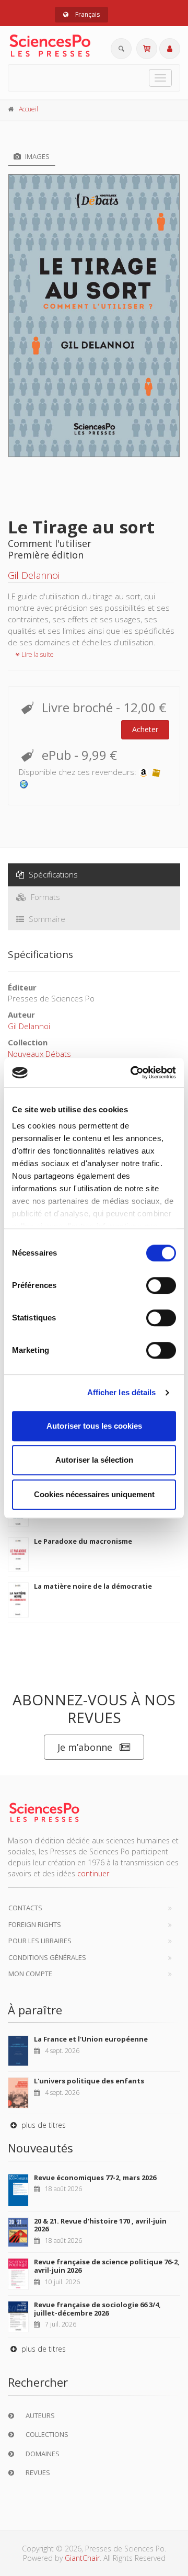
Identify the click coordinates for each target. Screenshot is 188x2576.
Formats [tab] (44, 897)
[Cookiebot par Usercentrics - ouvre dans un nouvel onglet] (133, 1073)
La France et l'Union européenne (91, 2039)
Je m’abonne (85, 1747)
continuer (93, 1873)
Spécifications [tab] (52, 874)
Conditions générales (47, 1957)
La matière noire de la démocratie (93, 1586)
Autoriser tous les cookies (94, 1426)
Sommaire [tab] (46, 919)
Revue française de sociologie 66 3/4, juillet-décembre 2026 (97, 2309)
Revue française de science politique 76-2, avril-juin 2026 (107, 2266)
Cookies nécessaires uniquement (94, 1494)
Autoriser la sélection (94, 1460)
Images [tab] (37, 156)
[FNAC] (156, 772)
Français (87, 14)
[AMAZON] (144, 772)
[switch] (161, 1285)
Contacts (25, 1908)
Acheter (145, 729)
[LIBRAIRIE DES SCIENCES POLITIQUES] (24, 783)
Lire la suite (37, 654)
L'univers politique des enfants (89, 2081)
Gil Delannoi (34, 575)
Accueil (28, 109)
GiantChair (82, 2558)
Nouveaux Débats (39, 1054)
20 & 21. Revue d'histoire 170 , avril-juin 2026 (100, 2225)
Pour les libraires (40, 1941)
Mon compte (30, 1974)
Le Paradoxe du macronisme (83, 1541)
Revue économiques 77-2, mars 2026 (95, 2178)
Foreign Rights (35, 1924)
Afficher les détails (122, 1392)
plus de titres (43, 2125)
